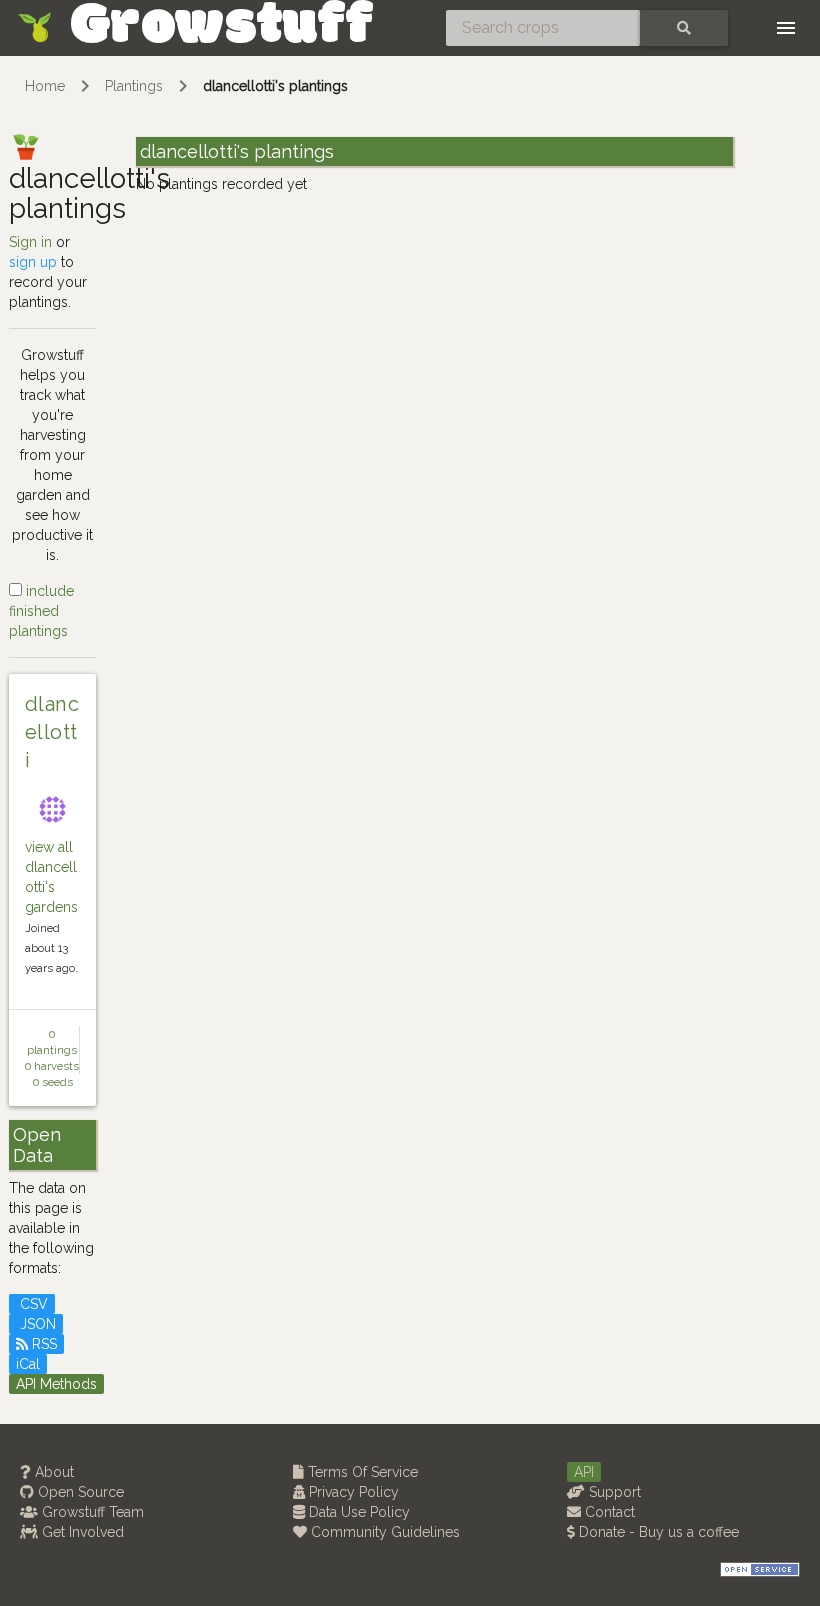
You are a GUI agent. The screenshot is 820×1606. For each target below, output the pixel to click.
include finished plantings (41, 611)
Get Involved (81, 1532)
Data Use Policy (357, 1512)
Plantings (134, 86)
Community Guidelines (383, 1532)
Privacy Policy (352, 1492)
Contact (608, 1512)
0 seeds (53, 1082)
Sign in (30, 242)
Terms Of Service (361, 1472)
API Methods (56, 1384)
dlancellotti (52, 732)
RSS (42, 1344)
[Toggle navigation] (786, 28)
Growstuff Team (91, 1512)
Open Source (79, 1492)
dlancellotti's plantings (275, 86)
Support (613, 1492)
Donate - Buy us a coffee (657, 1532)
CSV (32, 1304)
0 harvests (52, 1066)
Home (45, 86)
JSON (36, 1324)
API (584, 1472)
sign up (33, 262)
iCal (28, 1364)
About (52, 1472)
